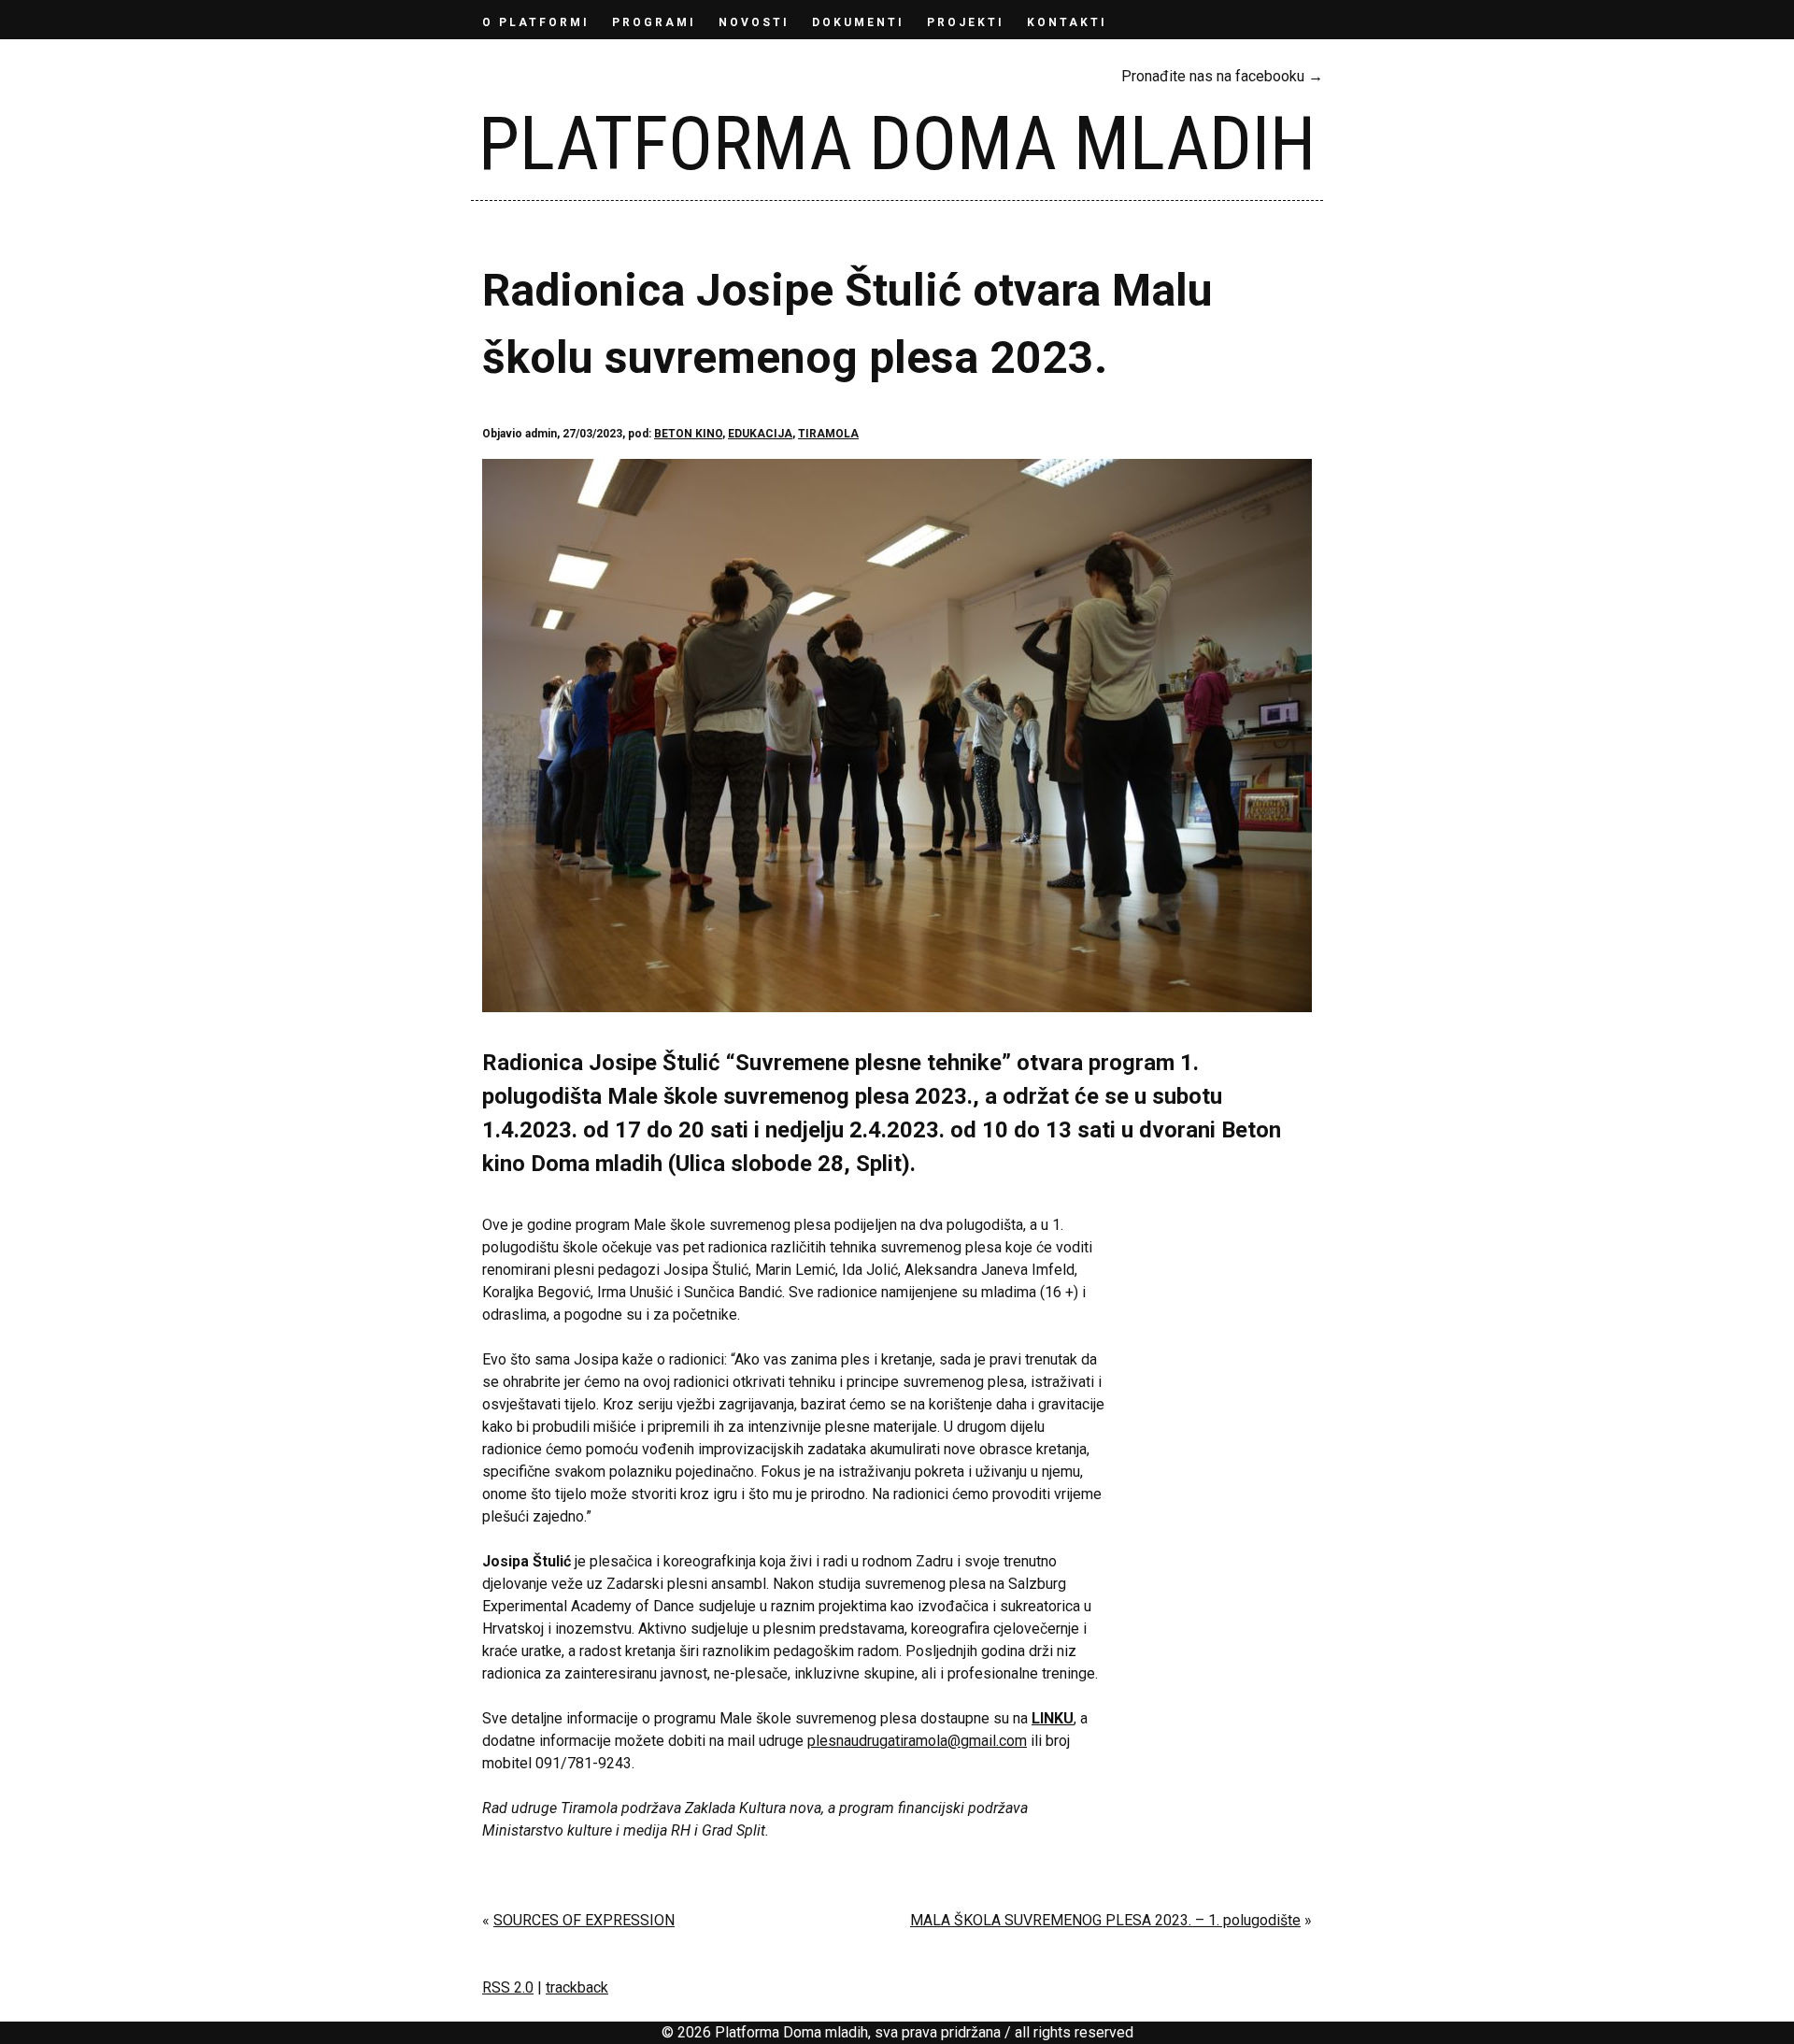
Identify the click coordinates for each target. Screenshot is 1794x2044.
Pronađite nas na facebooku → (1222, 76)
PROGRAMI (654, 22)
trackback (577, 1987)
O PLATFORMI (536, 22)
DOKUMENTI (858, 22)
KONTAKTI (1067, 22)
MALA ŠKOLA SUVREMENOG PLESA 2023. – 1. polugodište (1105, 1920)
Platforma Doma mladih (897, 144)
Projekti (966, 22)
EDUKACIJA (760, 434)
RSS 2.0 (508, 1987)
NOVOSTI (754, 22)
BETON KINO (688, 434)
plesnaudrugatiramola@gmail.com (917, 1741)
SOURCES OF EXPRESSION (584, 1920)
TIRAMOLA (828, 434)
